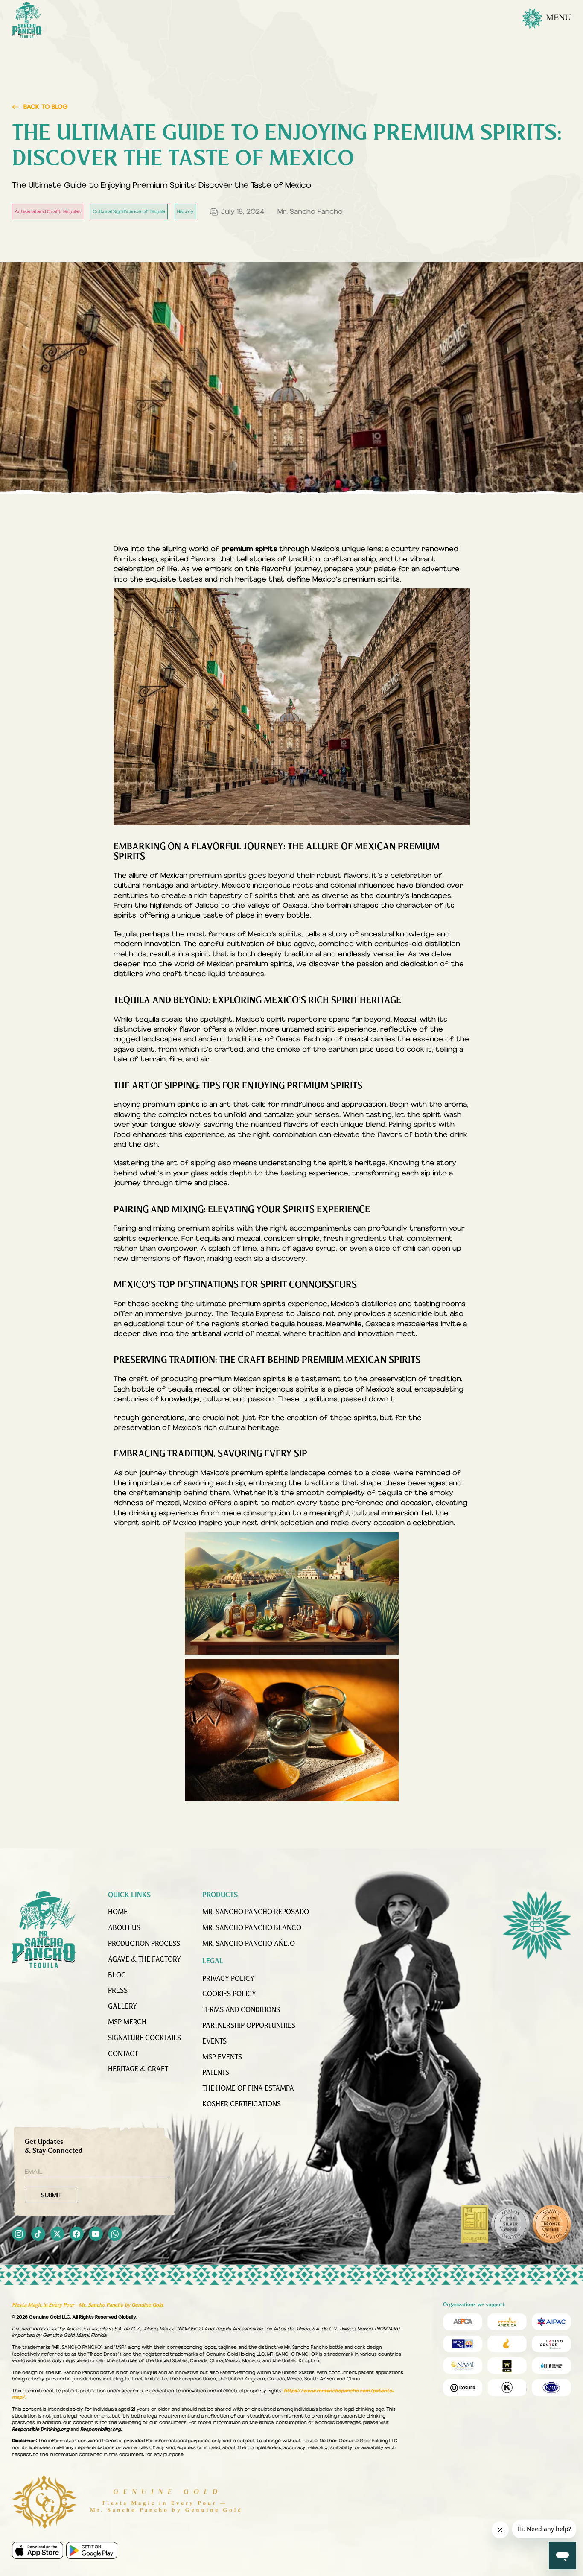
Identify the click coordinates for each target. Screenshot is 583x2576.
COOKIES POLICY (229, 1994)
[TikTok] (38, 2235)
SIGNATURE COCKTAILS (144, 2038)
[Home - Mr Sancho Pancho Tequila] (27, 20)
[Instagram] (19, 2235)
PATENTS (216, 2073)
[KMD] (507, 2388)
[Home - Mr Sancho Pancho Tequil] (44, 1930)
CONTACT (123, 2054)
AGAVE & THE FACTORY (144, 1960)
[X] (57, 2235)
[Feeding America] (507, 2322)
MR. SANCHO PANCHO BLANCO (252, 1928)
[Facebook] (77, 2235)
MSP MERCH (127, 2023)
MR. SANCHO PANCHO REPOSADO (256, 1912)
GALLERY (122, 2007)
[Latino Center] (551, 2344)
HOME (118, 1912)
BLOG (117, 1976)
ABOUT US (124, 1928)
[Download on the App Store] (38, 2550)
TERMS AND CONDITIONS (241, 2010)
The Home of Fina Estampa (248, 2089)
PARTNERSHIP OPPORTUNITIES (249, 2026)
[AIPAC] (551, 2322)
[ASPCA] (463, 2322)
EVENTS (214, 2042)
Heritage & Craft (138, 2070)
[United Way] (463, 2344)
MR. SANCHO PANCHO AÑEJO (249, 1944)
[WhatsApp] (115, 2235)
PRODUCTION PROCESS (144, 1944)
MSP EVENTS (222, 2058)
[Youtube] (96, 2235)
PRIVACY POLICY (228, 1979)
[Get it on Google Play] (92, 2550)
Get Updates (54, 2147)
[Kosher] (463, 2388)
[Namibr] (463, 2366)
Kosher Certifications (242, 2105)
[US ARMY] (507, 2366)
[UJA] (551, 2366)
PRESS (118, 1991)
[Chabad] (507, 2344)
